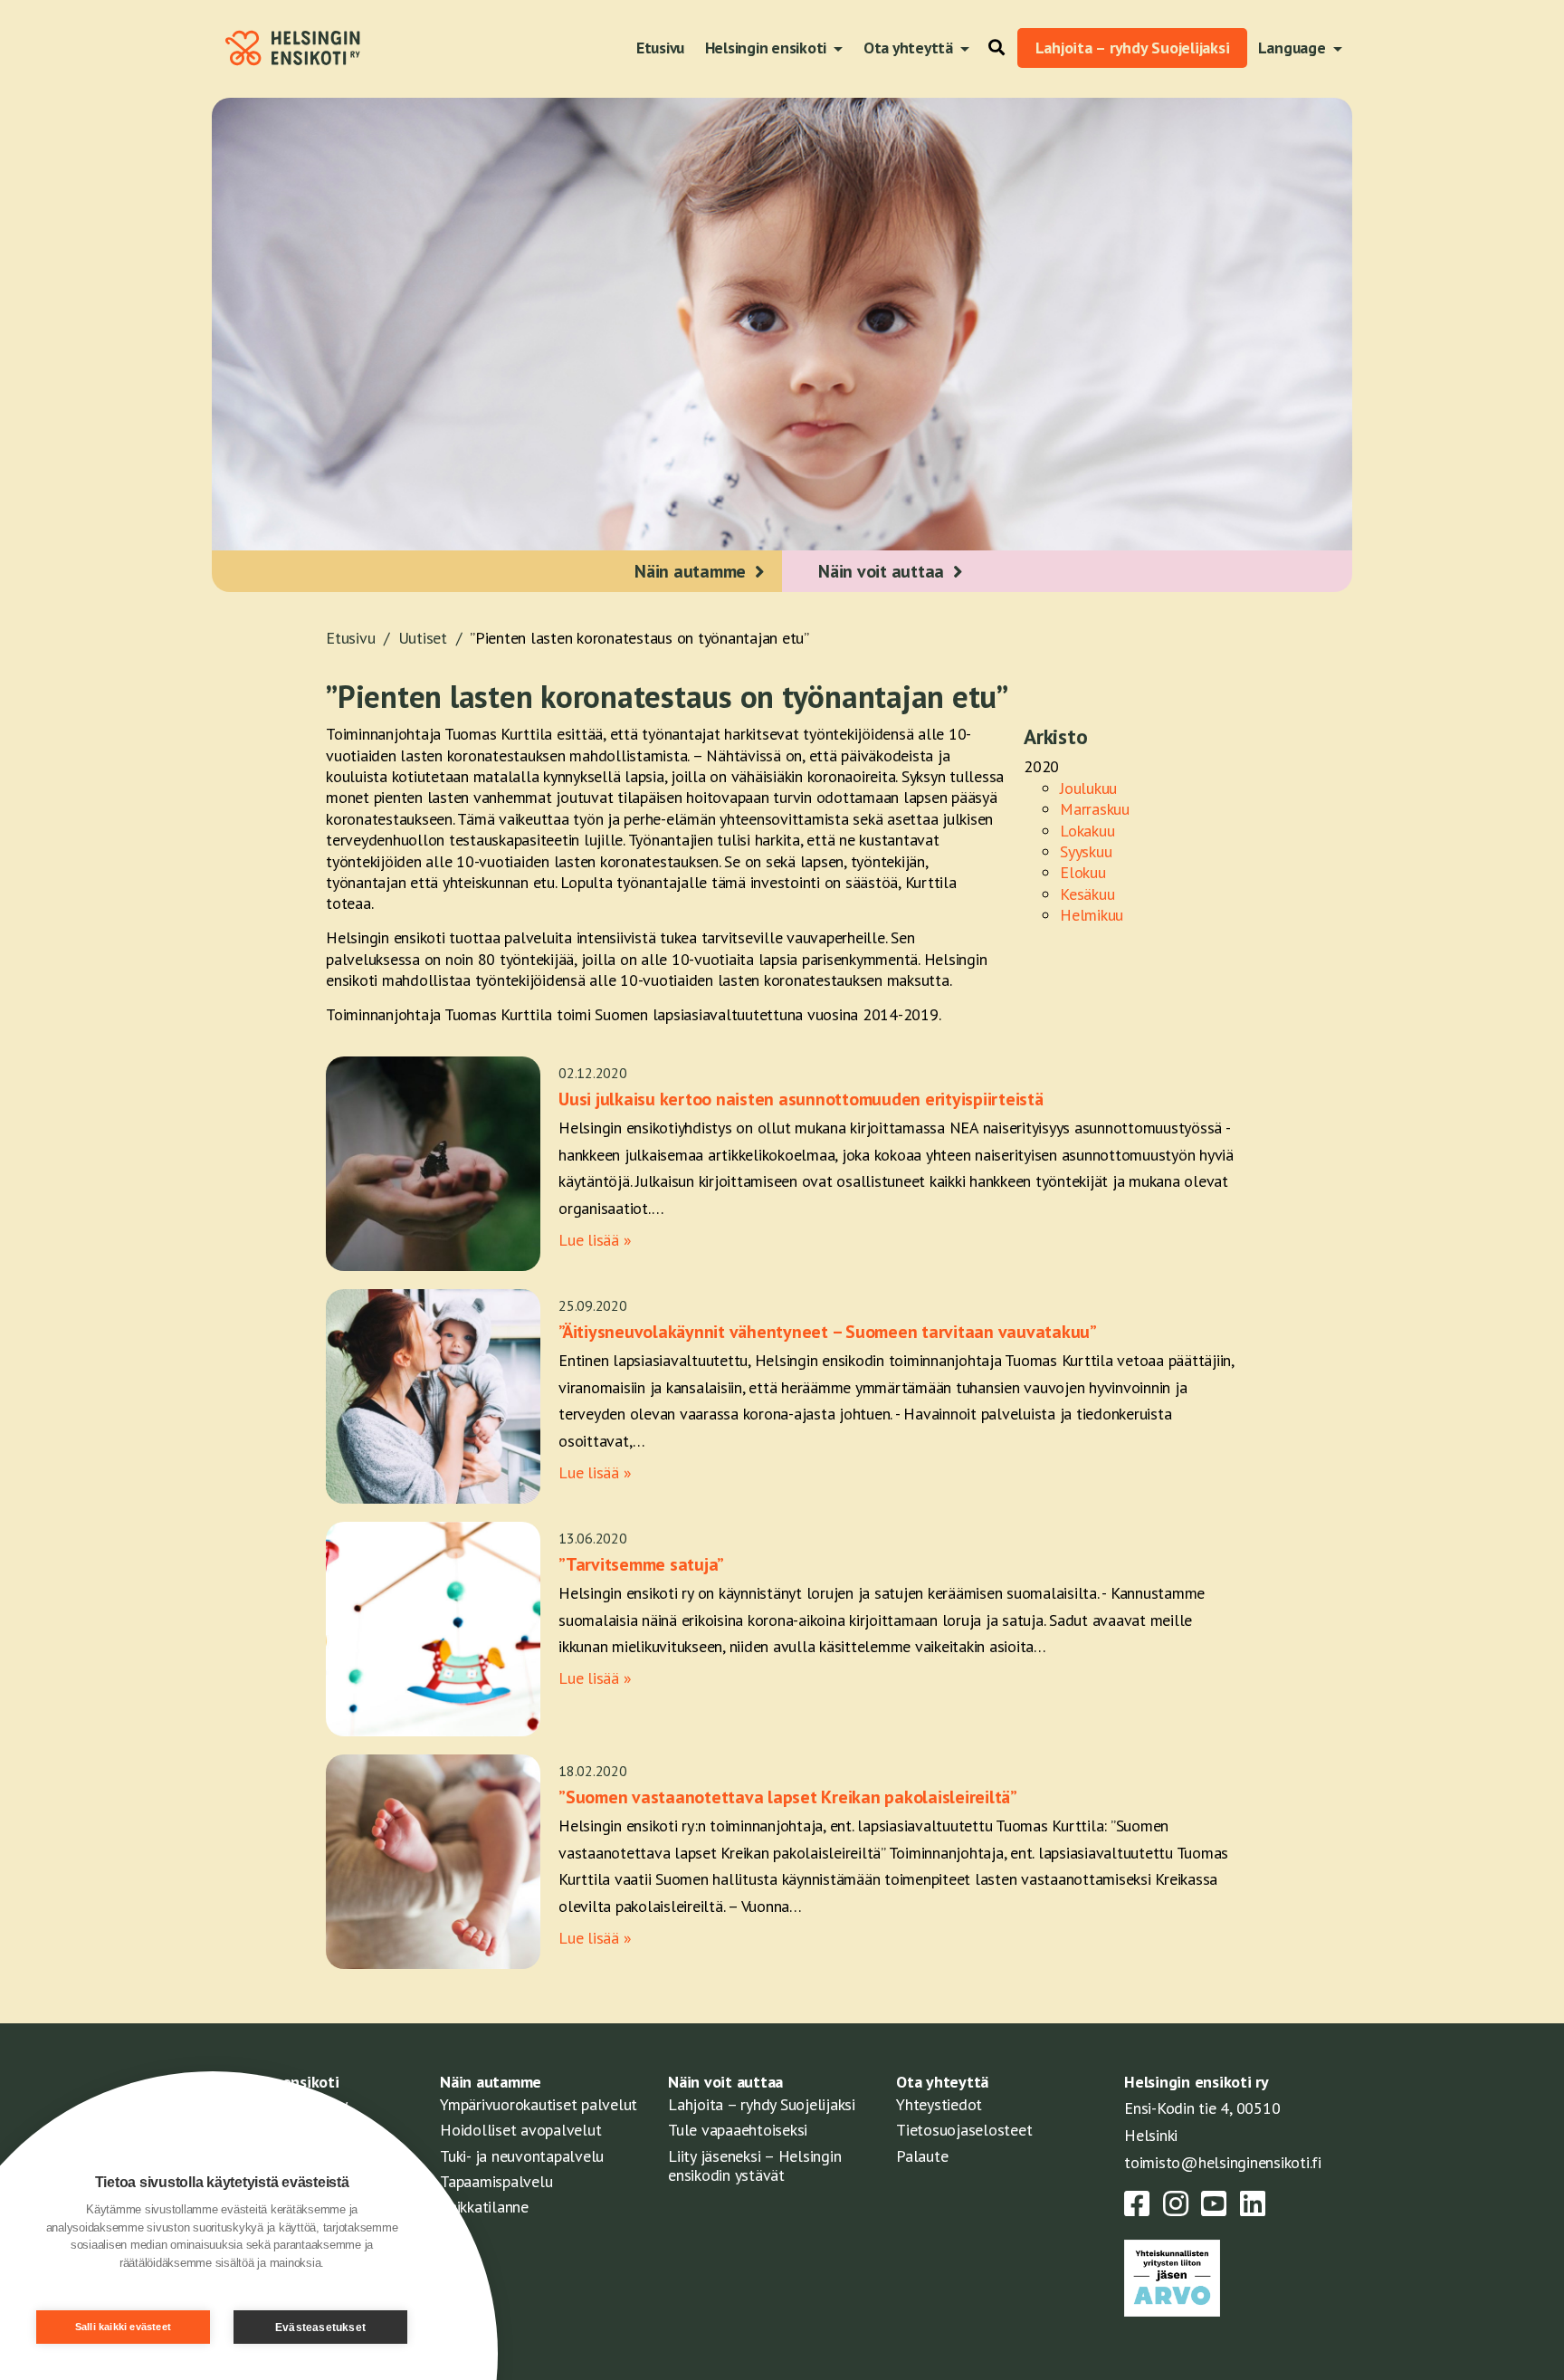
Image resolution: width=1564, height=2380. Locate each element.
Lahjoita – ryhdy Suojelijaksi (1133, 48)
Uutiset (432, 638)
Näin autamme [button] (690, 571)
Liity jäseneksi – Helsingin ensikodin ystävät (754, 2166)
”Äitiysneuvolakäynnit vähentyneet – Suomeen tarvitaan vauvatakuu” (828, 1332)
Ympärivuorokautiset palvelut (539, 2104)
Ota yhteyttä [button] (910, 48)
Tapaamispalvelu (496, 2181)
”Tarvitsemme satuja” (641, 1564)
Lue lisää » (595, 1240)
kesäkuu (1087, 894)
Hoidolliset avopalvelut (520, 2130)
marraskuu (1095, 809)
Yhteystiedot (939, 2104)
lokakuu (1087, 831)
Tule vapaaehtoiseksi (738, 2130)
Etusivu (660, 48)
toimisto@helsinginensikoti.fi (1223, 2162)
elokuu (1083, 872)
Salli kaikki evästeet (123, 2327)
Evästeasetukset (320, 2327)
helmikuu (1092, 915)
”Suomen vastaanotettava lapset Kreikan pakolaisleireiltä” (788, 1797)
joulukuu (1088, 788)
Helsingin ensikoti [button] (768, 48)
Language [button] (1294, 48)
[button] (992, 48)
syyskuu (1086, 851)
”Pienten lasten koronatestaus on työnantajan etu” (639, 638)
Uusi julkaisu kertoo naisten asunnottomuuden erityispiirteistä (801, 1099)
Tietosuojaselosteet (964, 2130)
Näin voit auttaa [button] (881, 571)
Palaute (922, 2156)
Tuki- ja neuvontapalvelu (522, 2156)
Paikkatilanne (484, 2207)
